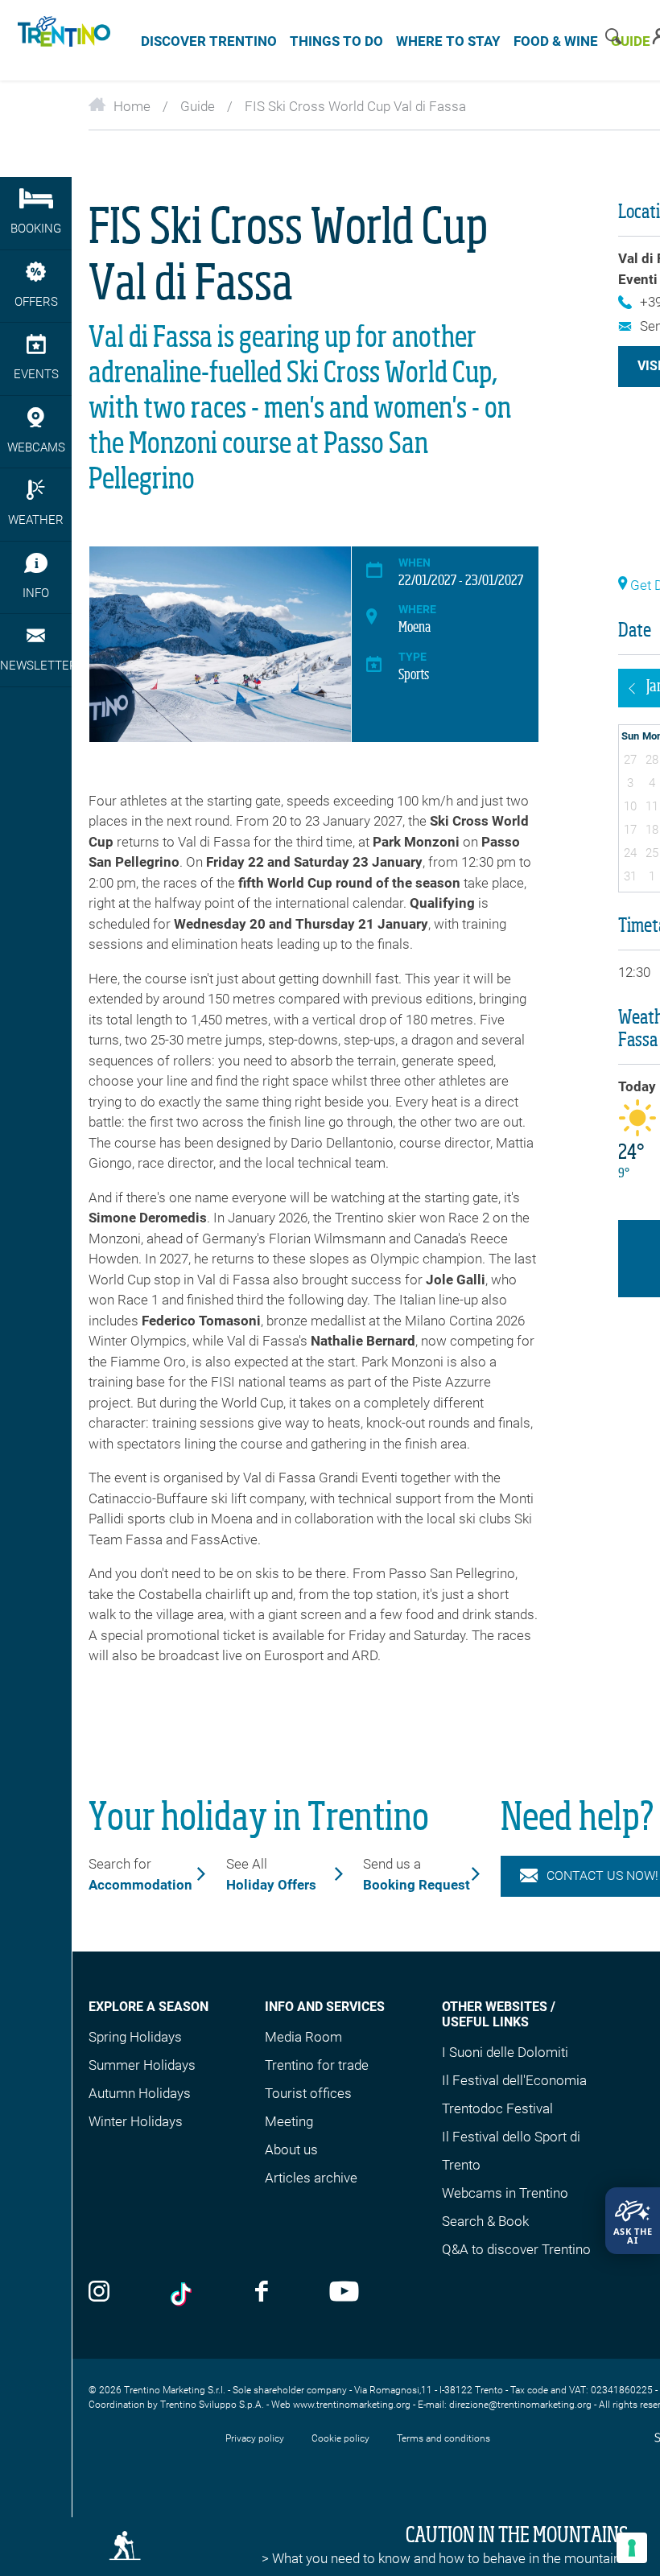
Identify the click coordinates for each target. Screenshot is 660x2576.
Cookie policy (340, 2438)
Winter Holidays (136, 2121)
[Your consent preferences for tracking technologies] (632, 2548)
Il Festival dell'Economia (514, 2080)
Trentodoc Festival (497, 2108)
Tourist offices (308, 2093)
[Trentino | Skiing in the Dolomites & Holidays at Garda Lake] (61, 40)
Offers (36, 302)
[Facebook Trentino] (262, 2293)
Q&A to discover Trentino (516, 2249)
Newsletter (36, 666)
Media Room (303, 2037)
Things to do (336, 41)
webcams (36, 447)
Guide (198, 106)
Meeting (289, 2121)
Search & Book (485, 2221)
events (36, 374)
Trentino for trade (317, 2065)
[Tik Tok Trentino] (183, 2294)
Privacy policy (255, 2438)
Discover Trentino (209, 41)
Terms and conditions (443, 2438)
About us (291, 2149)
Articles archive (311, 2178)
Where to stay (448, 41)
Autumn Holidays (140, 2093)
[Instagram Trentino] (99, 2293)
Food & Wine (556, 41)
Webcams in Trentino (505, 2193)
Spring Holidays (135, 2037)
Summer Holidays (142, 2065)
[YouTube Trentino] (344, 2293)
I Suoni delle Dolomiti (505, 2052)
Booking (36, 229)
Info (36, 593)
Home (132, 106)
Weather (36, 520)
